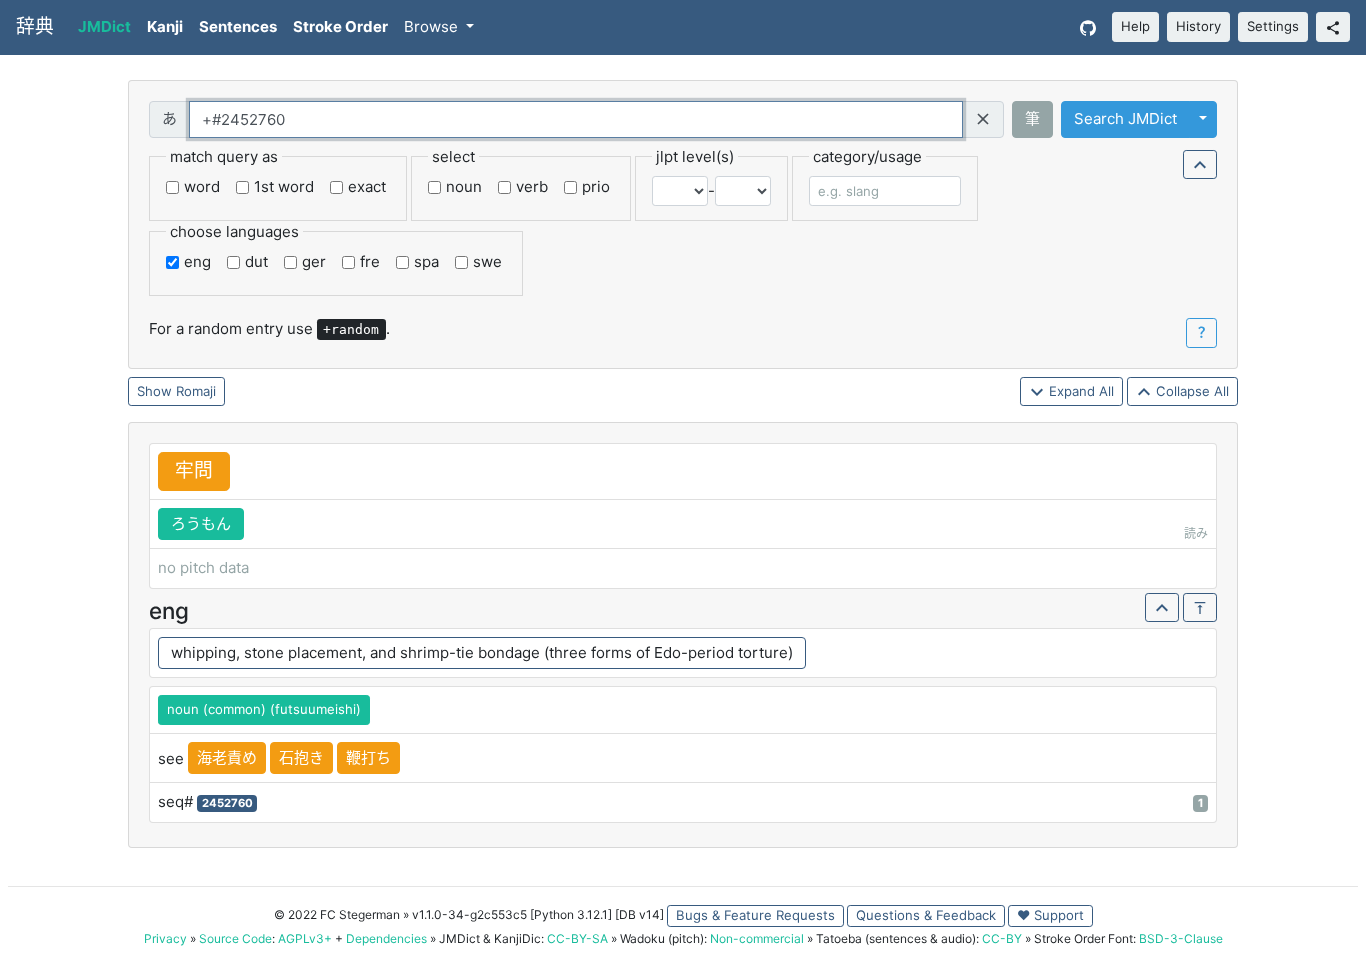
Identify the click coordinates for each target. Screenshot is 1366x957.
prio (596, 186)
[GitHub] (1088, 27)
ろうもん (201, 523)
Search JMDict (1125, 118)
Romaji (196, 391)
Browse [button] (433, 26)
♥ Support (1050, 915)
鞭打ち (368, 757)
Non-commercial (757, 938)
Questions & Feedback (926, 915)
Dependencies (386, 938)
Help (1135, 26)
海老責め (227, 757)
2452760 (227, 803)
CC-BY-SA (577, 938)
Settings (1273, 26)
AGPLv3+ (305, 938)
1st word (284, 186)
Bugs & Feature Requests (755, 915)
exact (367, 186)
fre (370, 261)
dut (256, 261)
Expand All (1079, 391)
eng (197, 261)
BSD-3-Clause (1181, 938)
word (202, 186)
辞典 (35, 26)
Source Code (235, 938)
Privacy (165, 938)
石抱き (301, 757)
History (1198, 26)
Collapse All (1190, 391)
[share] (1333, 27)
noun (464, 186)
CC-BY (1002, 938)
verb (532, 186)
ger (314, 261)
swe (487, 261)
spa (426, 261)
